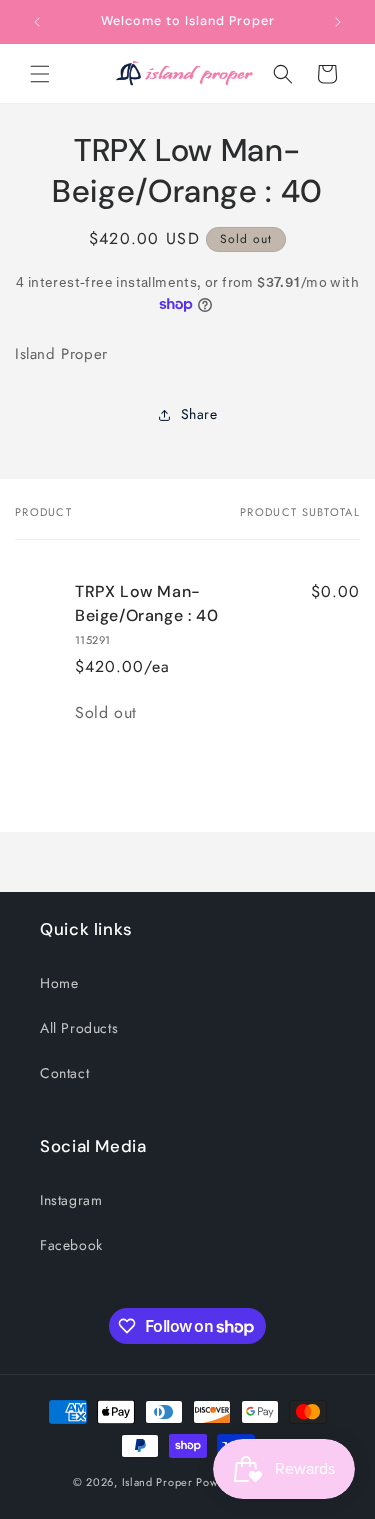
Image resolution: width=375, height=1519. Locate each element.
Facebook (71, 1245)
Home (59, 983)
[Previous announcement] (37, 22)
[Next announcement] (338, 22)
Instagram (71, 1200)
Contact (64, 1073)
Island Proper (157, 1482)
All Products (79, 1028)
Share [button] (199, 414)
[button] (40, 74)
